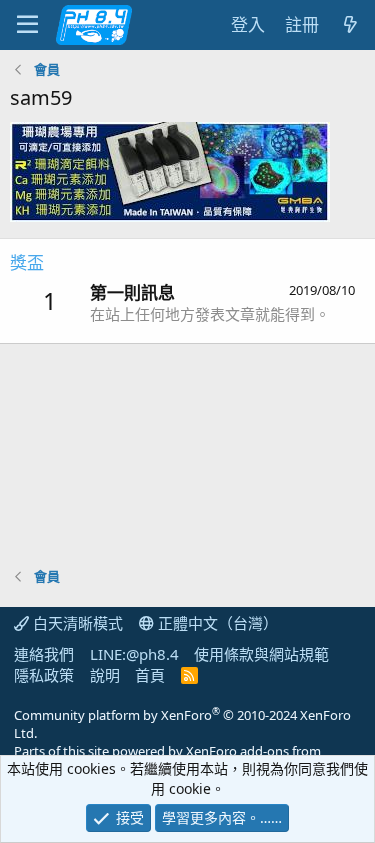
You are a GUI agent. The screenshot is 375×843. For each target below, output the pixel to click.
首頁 (150, 675)
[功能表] (27, 25)
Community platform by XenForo (182, 724)
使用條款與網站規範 (261, 654)
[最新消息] (350, 25)
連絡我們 (44, 654)
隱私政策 (44, 675)
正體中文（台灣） (216, 623)
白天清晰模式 (76, 623)
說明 (105, 675)
